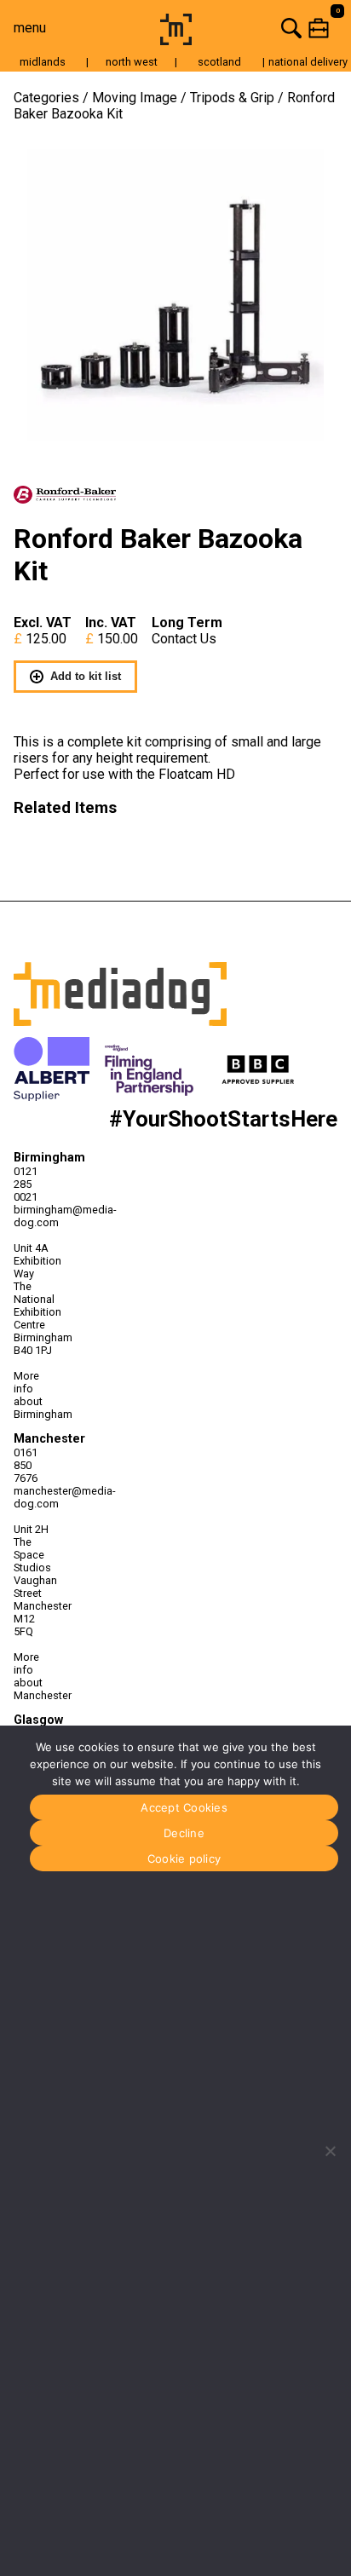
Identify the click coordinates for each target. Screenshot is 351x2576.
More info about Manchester (35, 1676)
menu (30, 28)
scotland (219, 62)
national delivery (308, 62)
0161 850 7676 (26, 1465)
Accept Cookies (184, 1807)
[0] (274, 28)
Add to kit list (86, 676)
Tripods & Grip (232, 98)
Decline (184, 1833)
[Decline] (330, 2151)
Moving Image (135, 98)
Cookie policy (184, 1859)
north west (132, 62)
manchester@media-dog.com (35, 1497)
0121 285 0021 (26, 1184)
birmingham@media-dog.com (35, 1216)
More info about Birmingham (35, 1395)
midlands (43, 62)
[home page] (176, 40)
